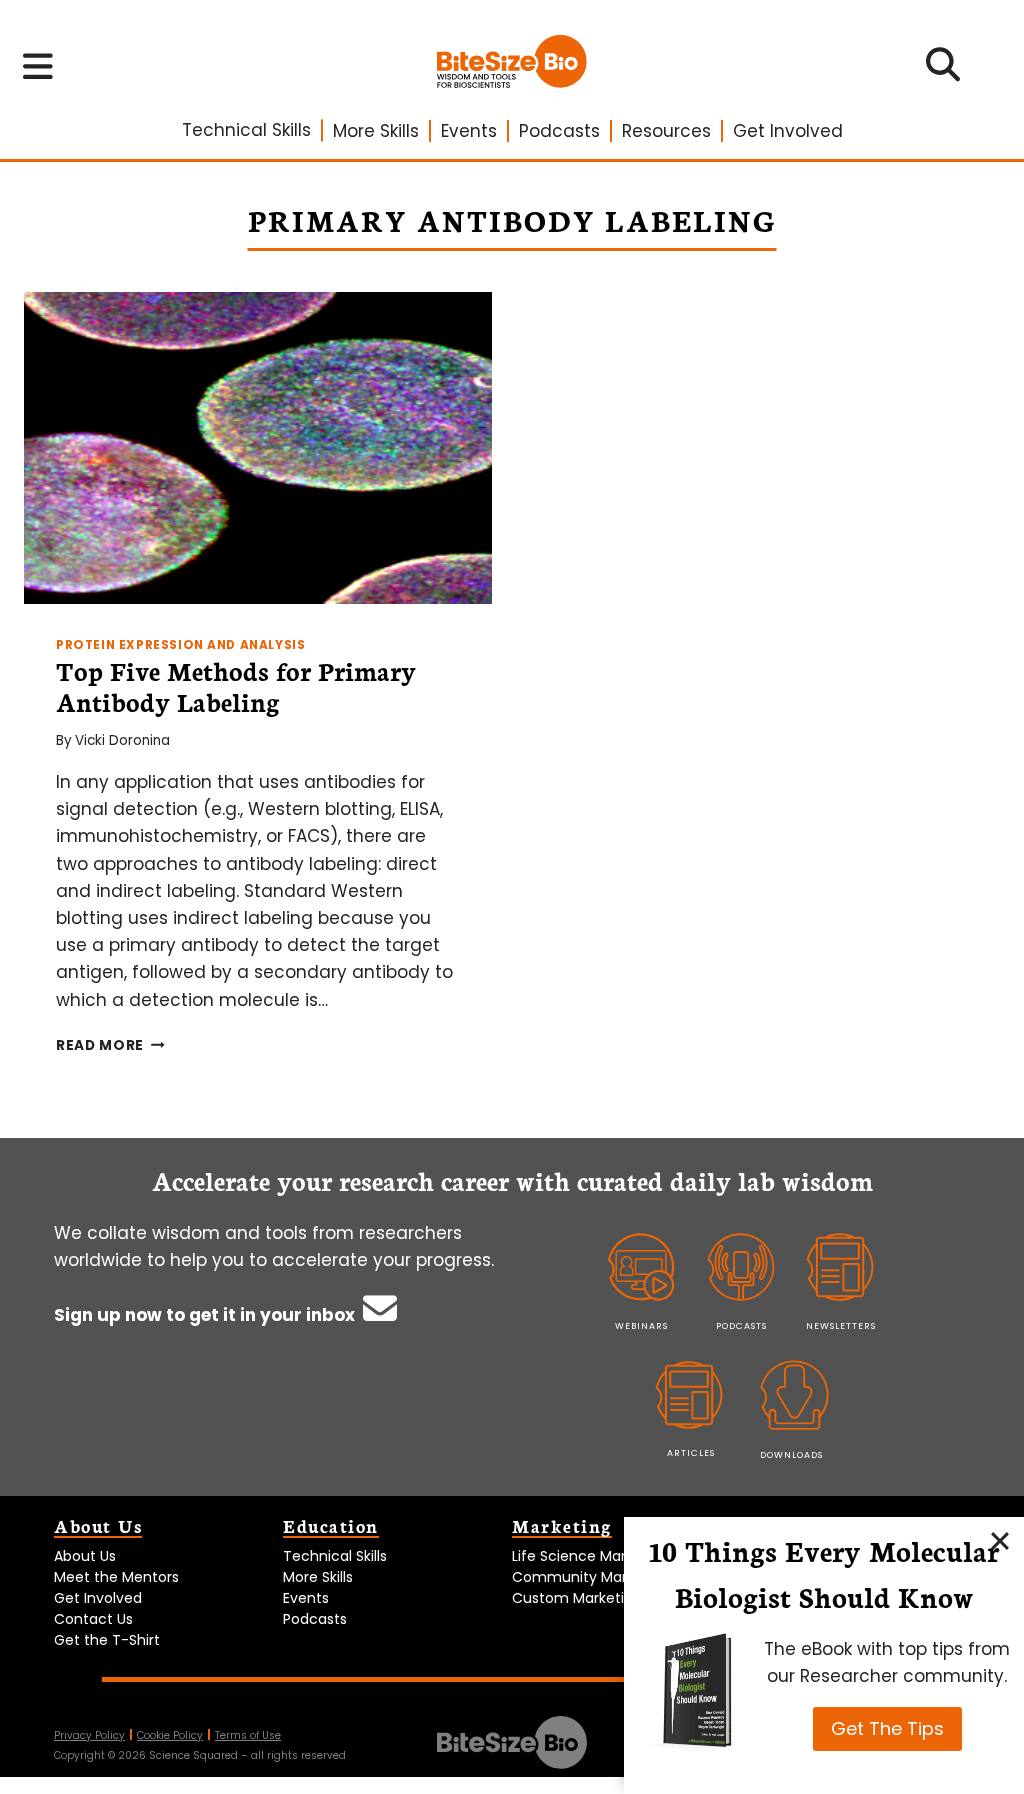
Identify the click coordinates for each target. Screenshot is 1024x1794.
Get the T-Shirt (107, 1640)
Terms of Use (248, 1735)
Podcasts (559, 131)
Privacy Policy (89, 1735)
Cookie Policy (170, 1735)
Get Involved (788, 131)
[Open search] (943, 71)
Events (469, 131)
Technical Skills (246, 130)
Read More (110, 1045)
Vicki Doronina (122, 740)
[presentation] (258, 448)
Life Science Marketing (590, 1556)
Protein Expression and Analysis (180, 645)
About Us (85, 1556)
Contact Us (93, 1619)
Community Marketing (591, 1577)
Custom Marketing (577, 1598)
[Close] (1000, 1541)
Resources (666, 131)
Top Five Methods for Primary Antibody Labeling (236, 685)
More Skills (376, 131)
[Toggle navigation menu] (38, 66)
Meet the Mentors (116, 1577)
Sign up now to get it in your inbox (206, 1315)
